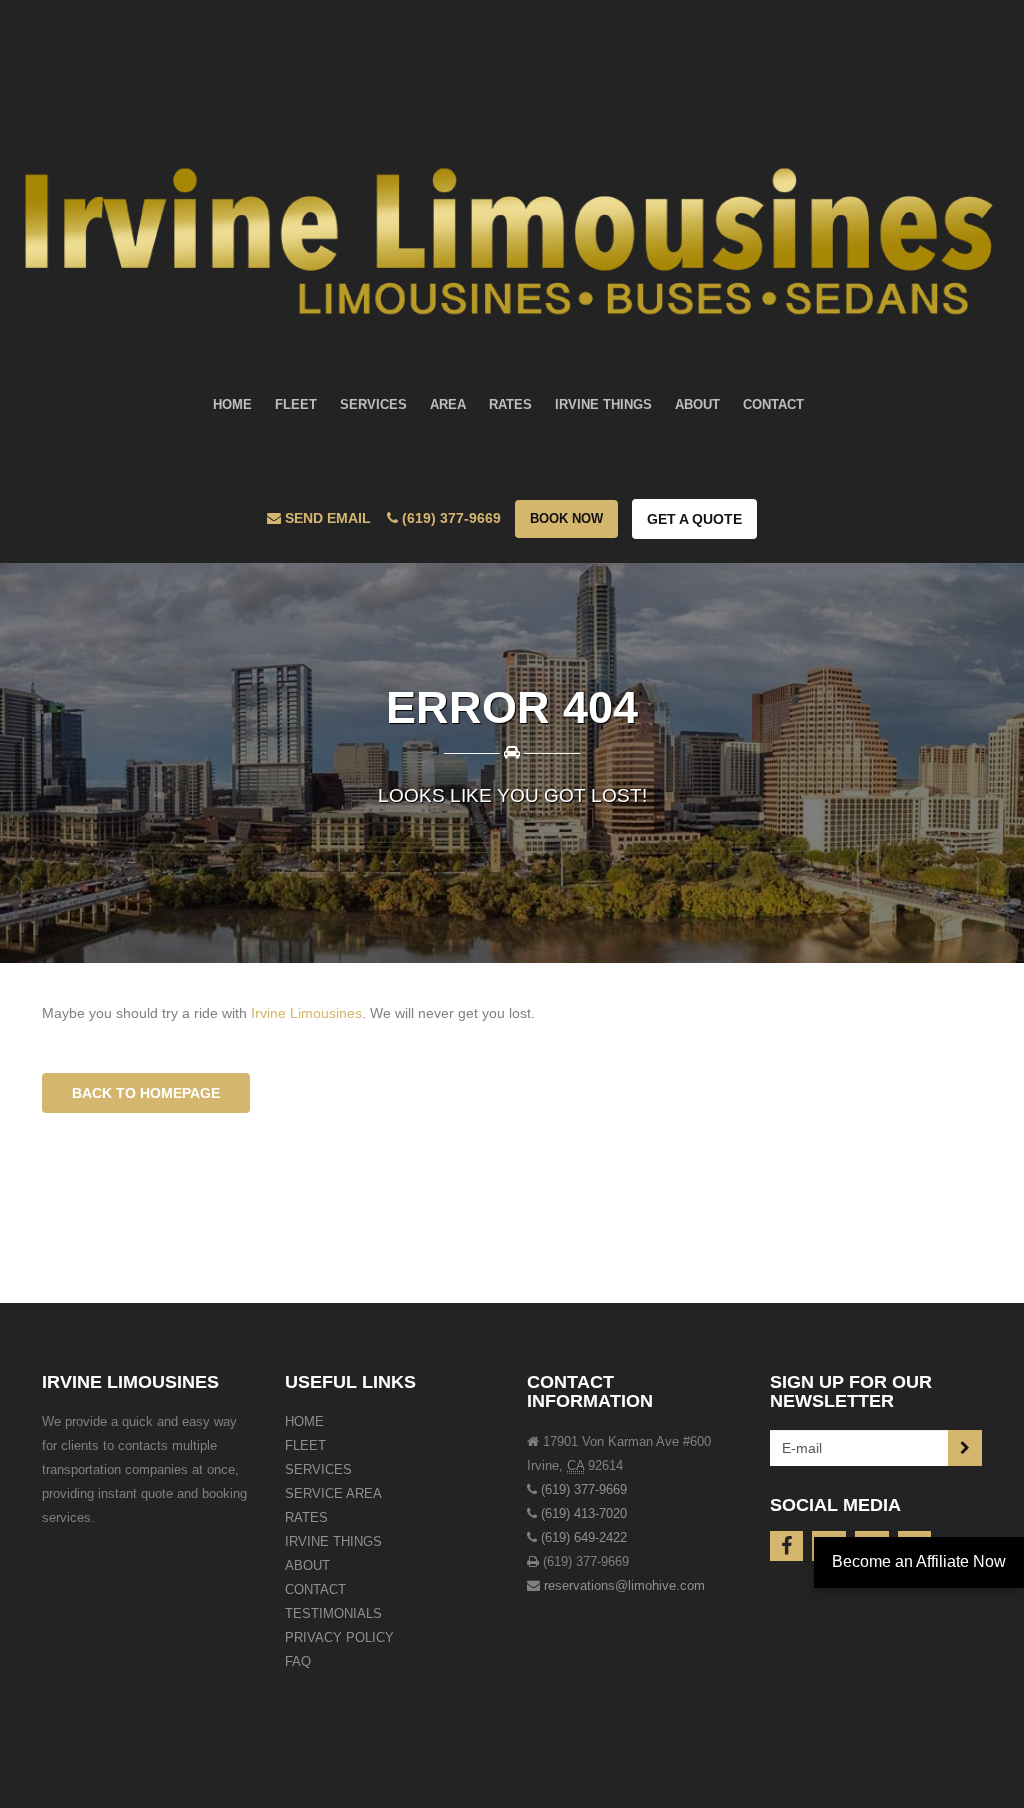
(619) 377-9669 (584, 1489)
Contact (315, 1589)
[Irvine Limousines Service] (512, 177)
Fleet (305, 1445)
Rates (306, 1517)
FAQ (298, 1661)
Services (318, 1469)
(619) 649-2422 (584, 1537)
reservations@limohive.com (624, 1585)
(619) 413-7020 (584, 1513)
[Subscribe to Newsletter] (965, 1448)
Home (304, 1421)
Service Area (333, 1493)
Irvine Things (333, 1541)
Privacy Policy (339, 1637)
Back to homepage (146, 1093)
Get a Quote (694, 519)
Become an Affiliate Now (919, 1561)
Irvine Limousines (306, 1013)
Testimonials (333, 1613)
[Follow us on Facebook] (787, 1546)
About (307, 1565)
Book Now (566, 518)
